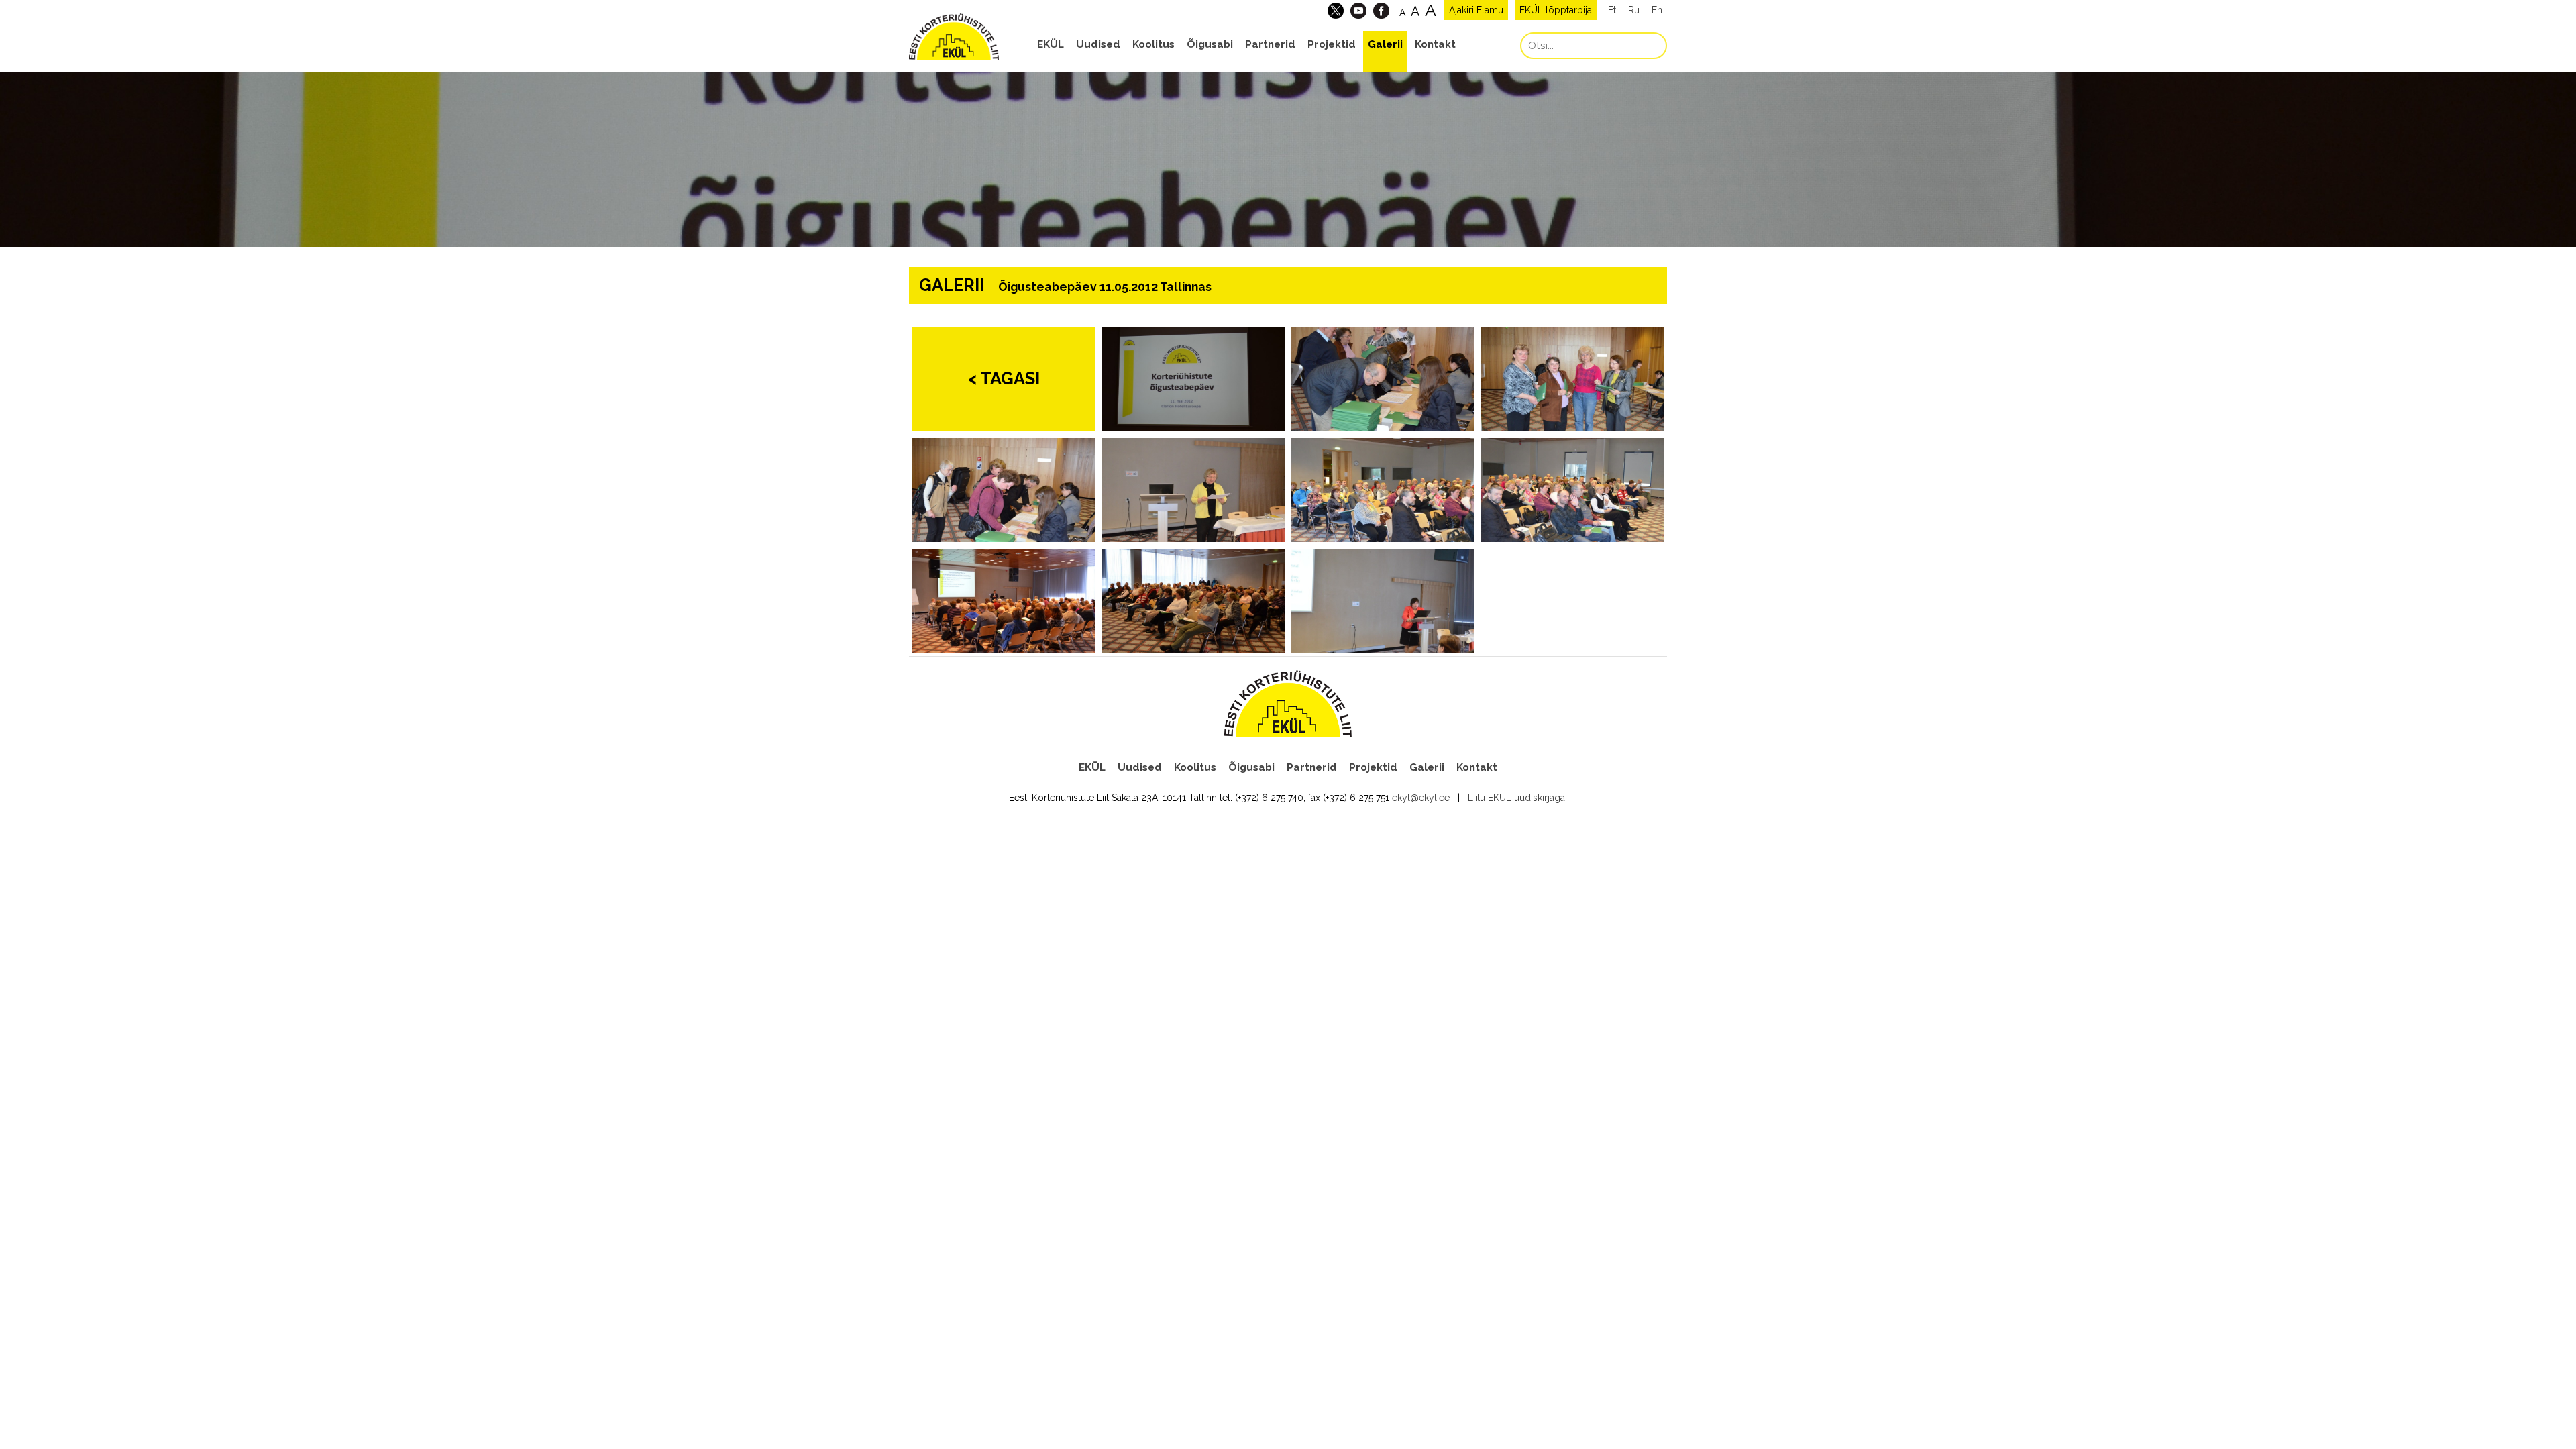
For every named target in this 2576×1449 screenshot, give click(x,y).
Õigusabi (1210, 44)
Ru (1634, 10)
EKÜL (1051, 44)
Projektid (1332, 44)
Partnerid (1270, 44)
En (1657, 10)
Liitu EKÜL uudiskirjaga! (1517, 798)
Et (1612, 10)
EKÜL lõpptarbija (1556, 10)
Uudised (1098, 44)
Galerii (1385, 44)
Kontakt (1435, 44)
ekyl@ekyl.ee (1421, 798)
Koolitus (1153, 44)
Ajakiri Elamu (1476, 10)
